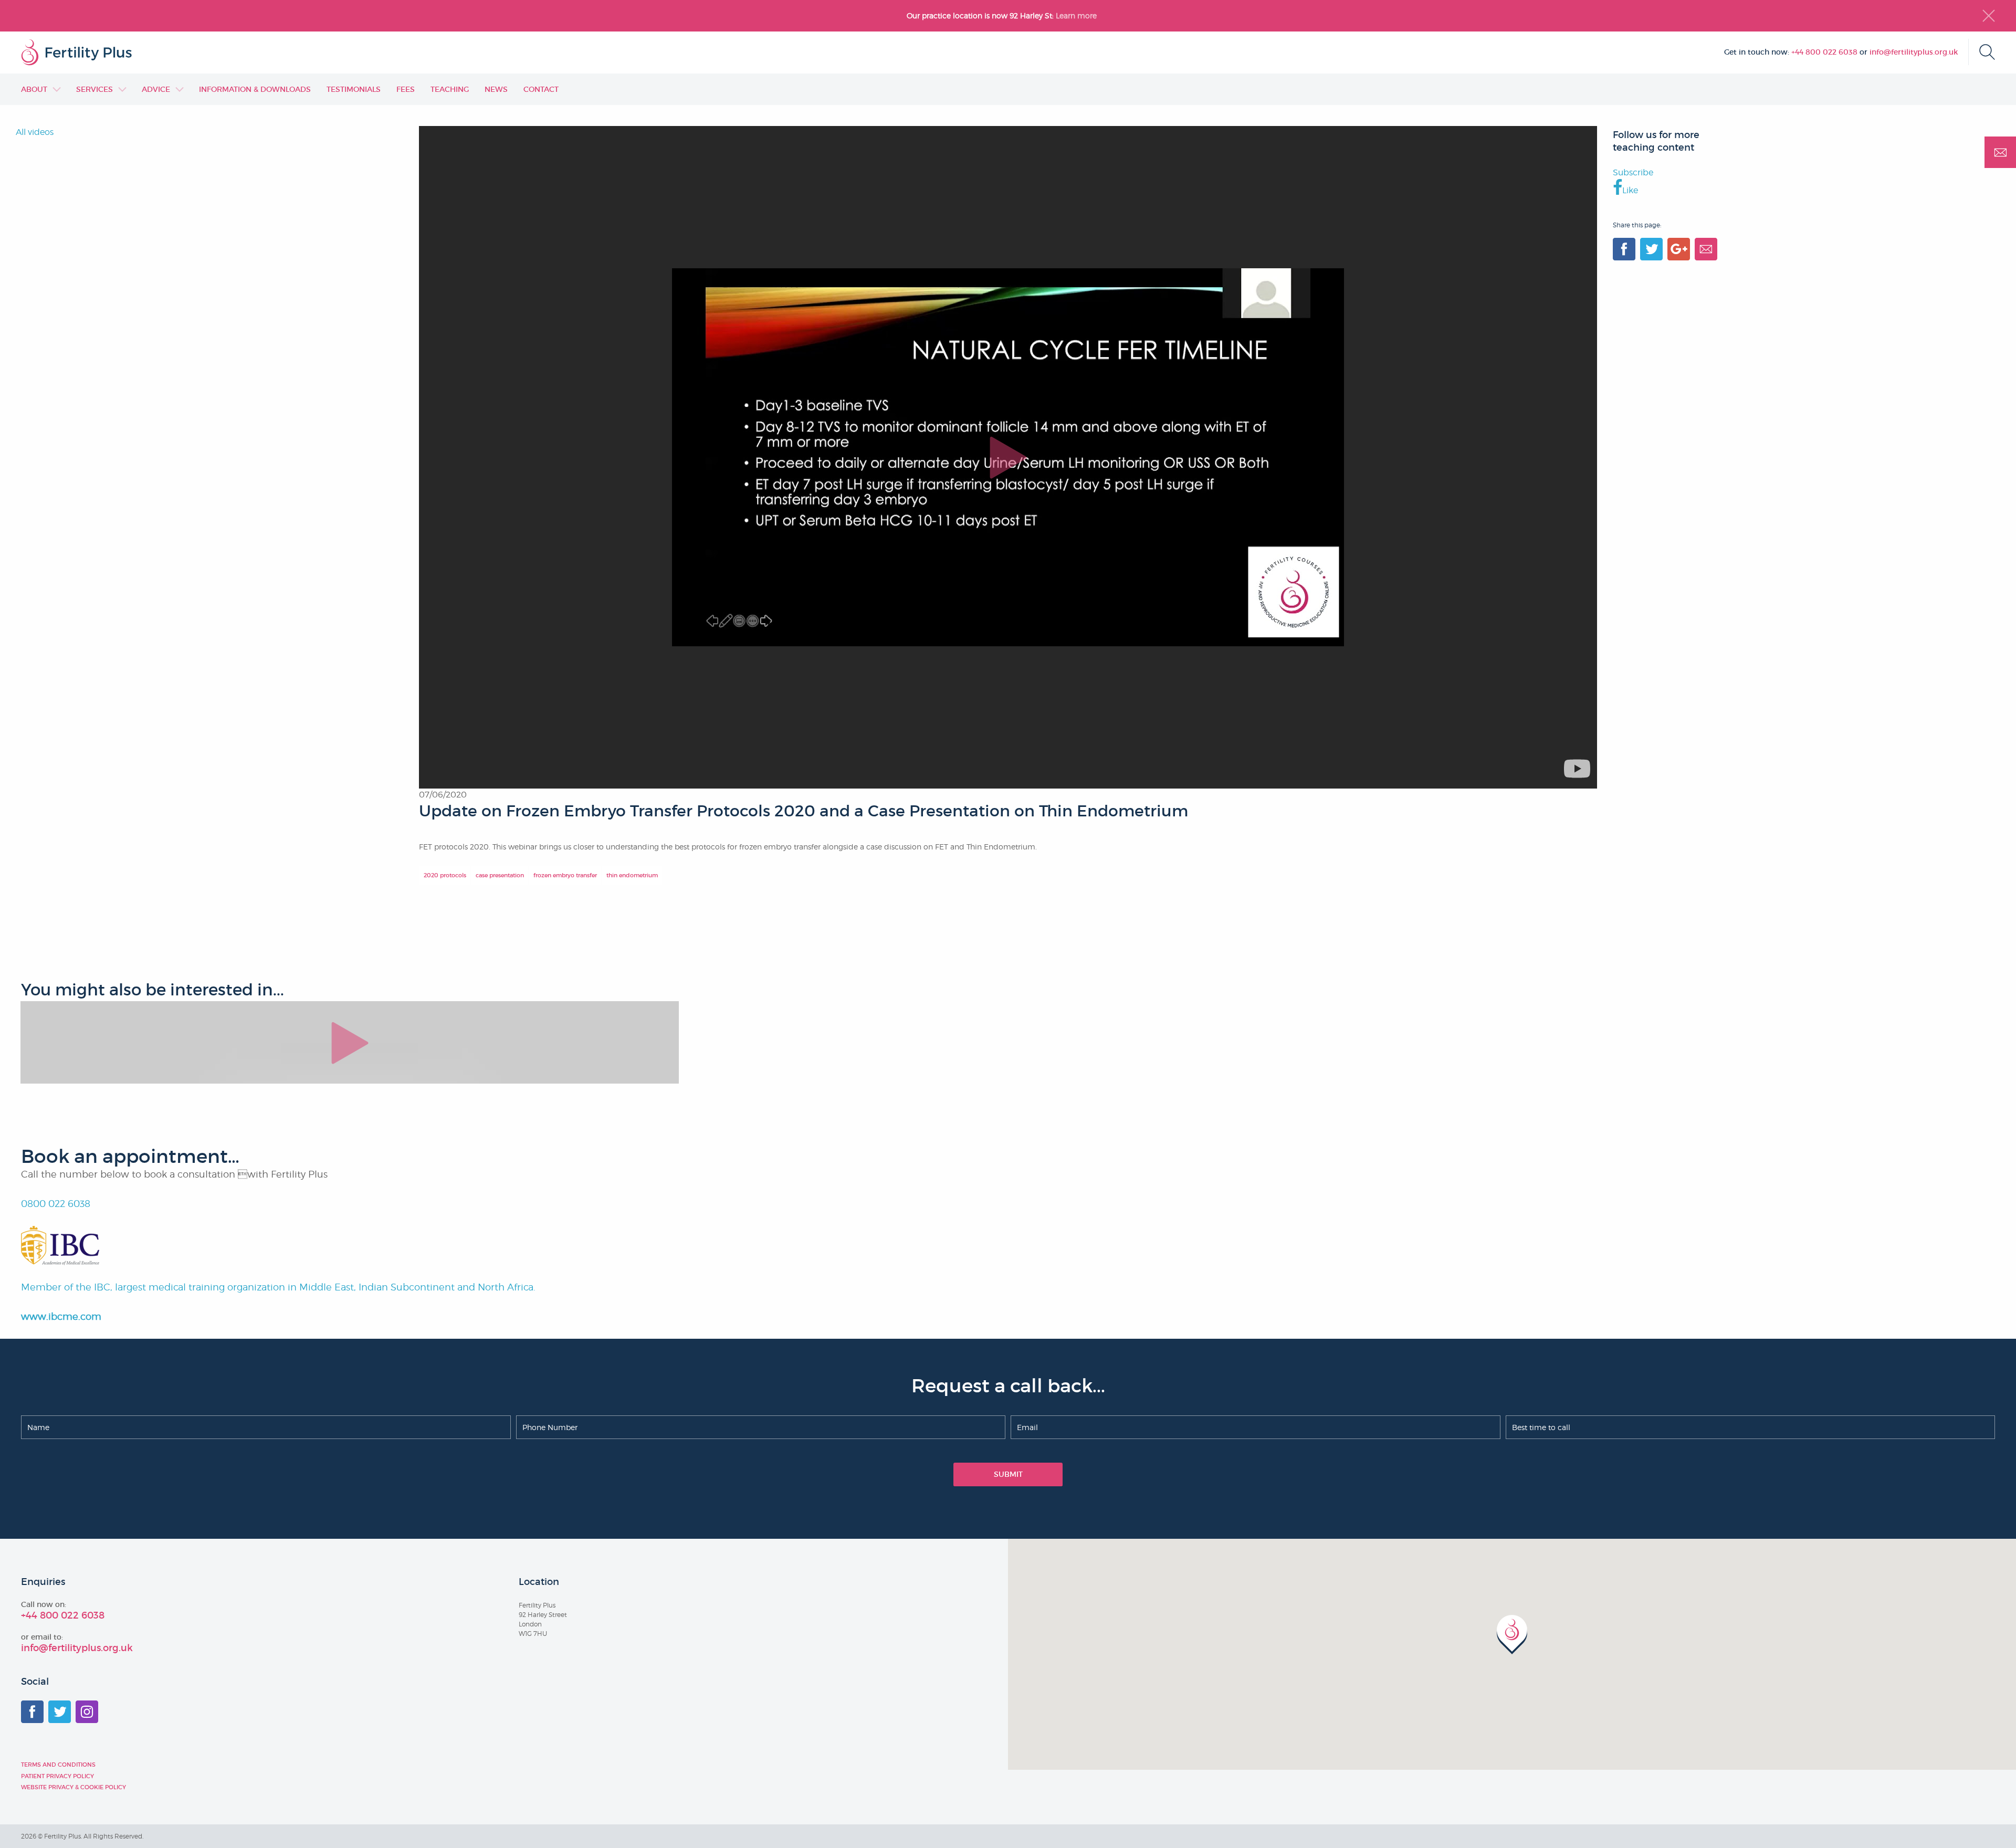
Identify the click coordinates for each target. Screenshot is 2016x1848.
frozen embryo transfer (565, 875)
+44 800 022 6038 (1824, 52)
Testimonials (354, 89)
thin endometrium (632, 875)
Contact (541, 89)
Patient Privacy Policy (57, 1776)
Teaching (450, 89)
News (496, 89)
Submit (1008, 1474)
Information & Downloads (255, 89)
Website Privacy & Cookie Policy (73, 1787)
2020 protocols (445, 875)
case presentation (500, 875)
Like (1630, 190)
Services (94, 89)
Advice (156, 89)
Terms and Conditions (58, 1765)
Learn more (1077, 15)
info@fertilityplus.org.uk (1914, 52)
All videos (35, 132)
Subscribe (1633, 172)
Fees (406, 89)
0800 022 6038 (56, 1204)
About (34, 89)
